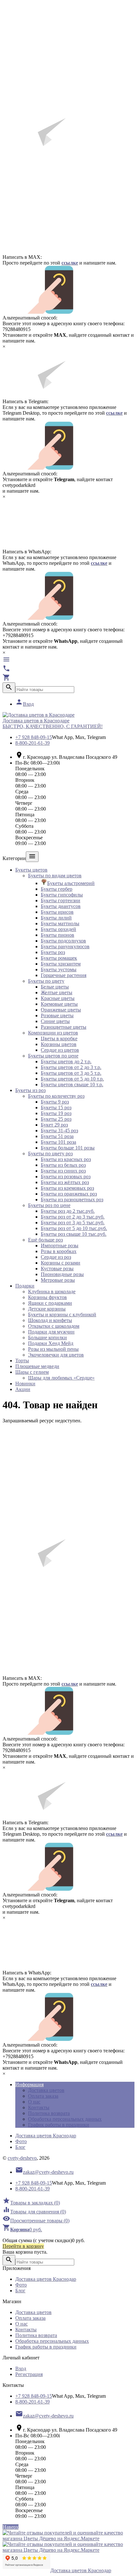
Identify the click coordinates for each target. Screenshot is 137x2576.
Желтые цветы (57, 992)
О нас (34, 2102)
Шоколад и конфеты (50, 1320)
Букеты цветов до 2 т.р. (66, 1061)
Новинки (25, 1384)
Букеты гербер (57, 889)
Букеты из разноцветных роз (72, 1200)
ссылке (70, 263)
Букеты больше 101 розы (68, 1148)
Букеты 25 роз (56, 1119)
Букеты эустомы (59, 969)
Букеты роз (53, 952)
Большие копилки (47, 1338)
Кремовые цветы (59, 1004)
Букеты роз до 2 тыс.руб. (68, 1211)
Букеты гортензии (61, 900)
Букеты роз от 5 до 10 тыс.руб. (74, 1228)
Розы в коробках (59, 1251)
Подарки (25, 1286)
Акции (23, 1389)
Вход (25, 704)
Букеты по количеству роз (56, 1096)
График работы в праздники (59, 2125)
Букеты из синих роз (63, 1171)
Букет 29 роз (54, 1125)
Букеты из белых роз (63, 1165)
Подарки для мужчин (51, 1332)
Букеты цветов (31, 870)
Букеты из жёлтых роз (65, 1182)
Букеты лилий (56, 918)
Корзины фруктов (47, 1297)
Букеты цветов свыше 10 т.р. (72, 1084)
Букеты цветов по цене (53, 1056)
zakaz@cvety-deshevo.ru (44, 2172)
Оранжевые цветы (61, 1010)
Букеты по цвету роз (50, 1153)
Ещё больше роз (45, 1240)
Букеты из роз (30, 1090)
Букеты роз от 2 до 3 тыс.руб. (73, 1217)
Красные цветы (58, 998)
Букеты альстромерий (71, 883)
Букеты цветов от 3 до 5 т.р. (71, 1073)
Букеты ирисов (57, 912)
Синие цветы (55, 1021)
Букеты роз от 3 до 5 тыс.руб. (73, 1223)
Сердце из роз (56, 1257)
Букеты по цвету (46, 981)
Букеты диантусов (61, 906)
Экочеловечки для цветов (56, 1355)
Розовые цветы (57, 1015)
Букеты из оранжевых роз (69, 1194)
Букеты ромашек (59, 958)
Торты (22, 1361)
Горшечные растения (64, 975)
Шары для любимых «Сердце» (61, 1378)
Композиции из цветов (53, 1033)
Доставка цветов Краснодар (46, 2136)
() (31, 2203)
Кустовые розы (57, 1269)
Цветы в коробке (59, 1038)
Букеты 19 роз (56, 1113)
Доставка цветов (46, 2090)
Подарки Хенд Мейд (51, 1343)
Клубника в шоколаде (52, 1292)
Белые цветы (55, 987)
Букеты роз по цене (49, 1205)
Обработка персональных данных (65, 2119)
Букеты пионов (58, 935)
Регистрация (29, 2374)
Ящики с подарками (50, 1303)
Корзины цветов (59, 1044)
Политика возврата (49, 2113)
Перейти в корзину (23, 2246)
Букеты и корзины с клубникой (62, 1315)
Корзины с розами (61, 1263)
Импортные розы (60, 1246)
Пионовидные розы (62, 1274)
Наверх (11, 2527)
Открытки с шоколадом (54, 1326)
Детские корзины (47, 1309)
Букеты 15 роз (56, 1107)
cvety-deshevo (22, 2158)
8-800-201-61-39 (32, 743)
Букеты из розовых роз (66, 1177)
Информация (29, 2084)
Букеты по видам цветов (55, 876)
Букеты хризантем (61, 964)
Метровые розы (58, 1280)
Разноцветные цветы (64, 1027)
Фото (21, 2141)
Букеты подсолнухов (63, 941)
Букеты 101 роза (58, 1142)
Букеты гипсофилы (62, 895)
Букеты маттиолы (60, 923)
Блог (20, 2147)
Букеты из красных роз (66, 1159)
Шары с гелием (32, 1372)
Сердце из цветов (60, 1050)
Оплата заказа (43, 2096)
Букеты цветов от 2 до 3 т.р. (71, 1067)
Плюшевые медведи (37, 1366)
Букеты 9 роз (55, 1102)
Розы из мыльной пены (53, 1349)
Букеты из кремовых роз (67, 1188)
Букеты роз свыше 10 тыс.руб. (74, 1234)
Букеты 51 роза (57, 1136)
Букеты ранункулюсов (65, 946)
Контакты (39, 2107)
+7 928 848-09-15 (34, 737)
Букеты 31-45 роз (59, 1130)
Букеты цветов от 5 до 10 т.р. (72, 1079)
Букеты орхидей (58, 929)
